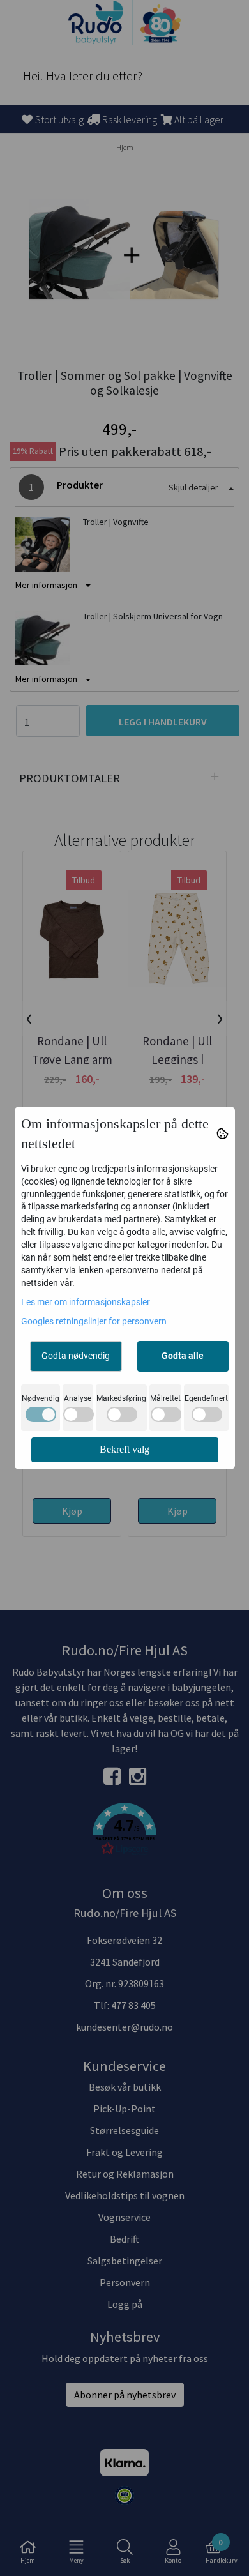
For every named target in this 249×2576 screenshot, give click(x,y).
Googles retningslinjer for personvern (94, 1321)
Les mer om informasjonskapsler (86, 1302)
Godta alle (183, 1356)
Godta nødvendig (76, 1356)
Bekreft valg (124, 1449)
